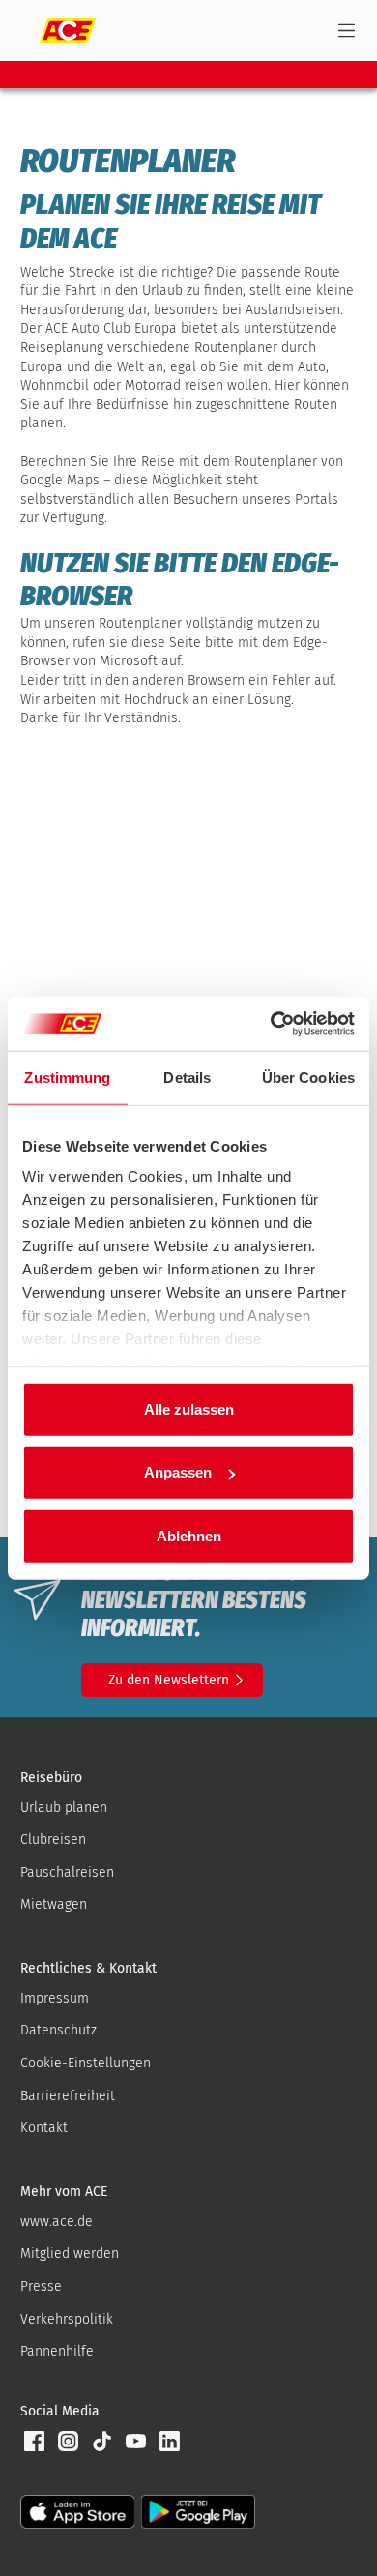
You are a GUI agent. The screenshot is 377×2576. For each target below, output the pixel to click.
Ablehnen (189, 1535)
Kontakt (44, 2128)
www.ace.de (57, 2222)
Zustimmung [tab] (67, 1077)
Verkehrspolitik (67, 2319)
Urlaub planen (64, 1808)
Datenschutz (58, 2030)
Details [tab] (187, 1077)
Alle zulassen (189, 1408)
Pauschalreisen (67, 1873)
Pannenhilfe (57, 2351)
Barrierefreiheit (68, 2096)
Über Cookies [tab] (308, 1077)
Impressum (55, 1998)
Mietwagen (54, 1904)
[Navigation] (347, 30)
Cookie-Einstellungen (86, 2063)
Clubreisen (53, 1840)
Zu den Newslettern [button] (169, 1680)
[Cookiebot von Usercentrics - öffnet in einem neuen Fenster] (271, 1024)
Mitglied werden (70, 2254)
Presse (41, 2286)
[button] (34, 2441)
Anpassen (178, 1472)
